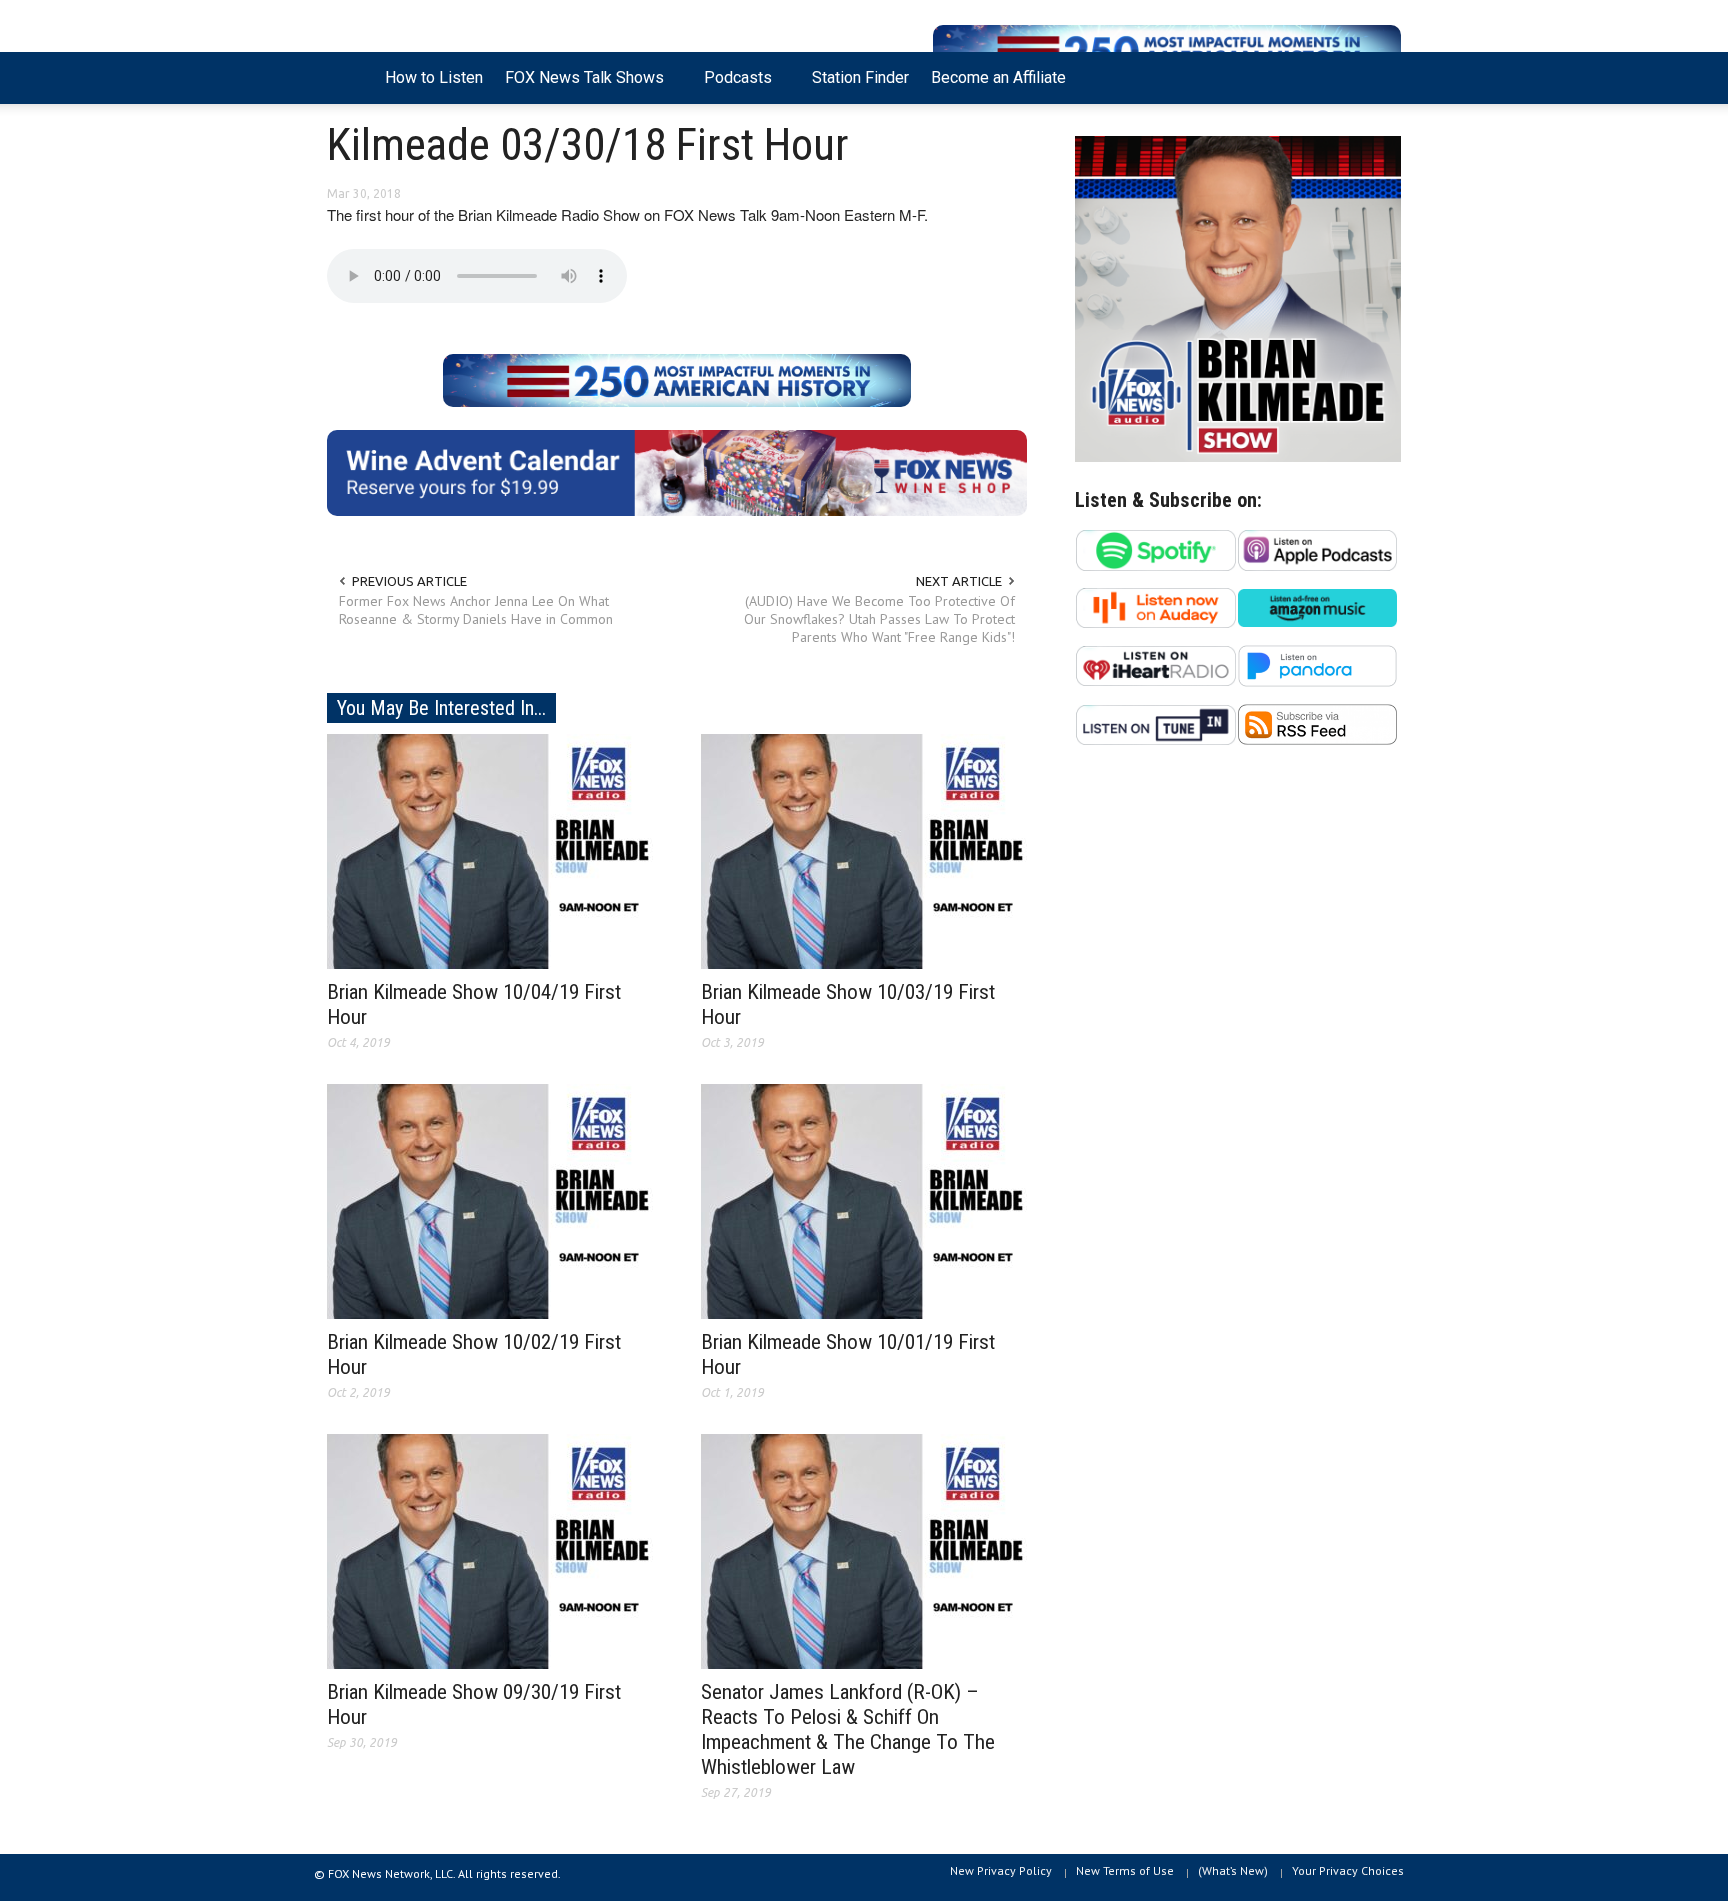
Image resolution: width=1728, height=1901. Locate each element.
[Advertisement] (1238, 956)
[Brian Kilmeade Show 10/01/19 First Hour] (864, 1200)
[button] (1381, 76)
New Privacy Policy (1001, 1870)
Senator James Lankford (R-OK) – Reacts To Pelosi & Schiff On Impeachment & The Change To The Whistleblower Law (848, 1729)
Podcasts (732, 86)
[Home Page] (350, 78)
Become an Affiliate (998, 77)
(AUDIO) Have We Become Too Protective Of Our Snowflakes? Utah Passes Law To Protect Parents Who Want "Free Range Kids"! (879, 619)
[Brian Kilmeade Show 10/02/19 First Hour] (490, 1200)
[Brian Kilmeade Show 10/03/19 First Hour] (864, 850)
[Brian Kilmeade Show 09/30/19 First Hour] (490, 1550)
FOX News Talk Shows (579, 86)
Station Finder (860, 77)
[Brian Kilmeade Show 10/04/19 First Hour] (490, 850)
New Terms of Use (1125, 1870)
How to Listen (434, 77)
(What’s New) (1233, 1870)
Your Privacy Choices (1348, 1870)
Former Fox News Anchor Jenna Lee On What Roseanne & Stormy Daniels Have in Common (476, 610)
